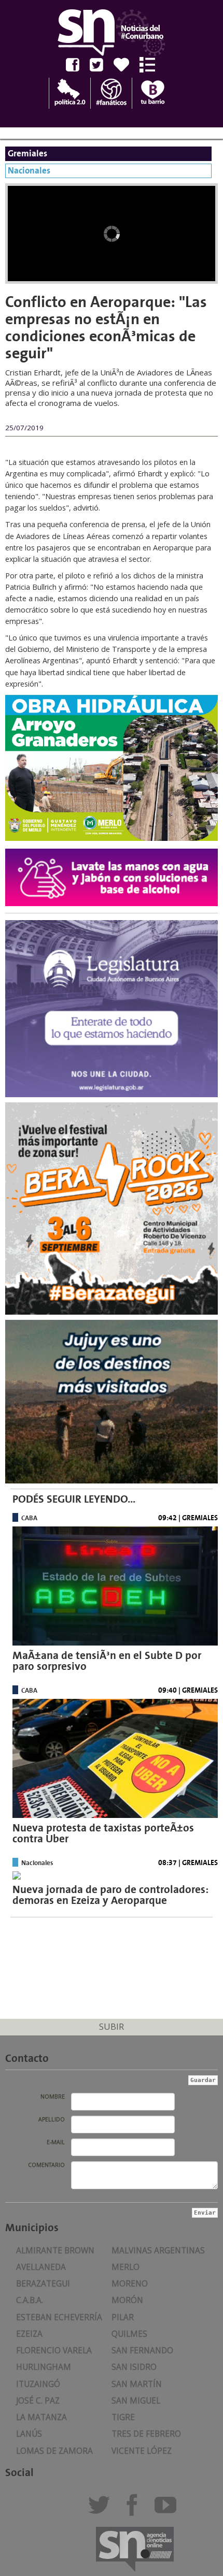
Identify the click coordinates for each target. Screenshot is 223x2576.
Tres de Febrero (146, 2434)
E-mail (56, 2142)
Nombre (53, 2097)
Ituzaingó (38, 2384)
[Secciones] (151, 65)
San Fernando (142, 2351)
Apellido (52, 2119)
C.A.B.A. (30, 2300)
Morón (127, 2300)
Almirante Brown (55, 2251)
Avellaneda (41, 2267)
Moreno (130, 2284)
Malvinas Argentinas (158, 2251)
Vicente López (142, 2451)
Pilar (123, 2317)
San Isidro (134, 2367)
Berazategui (43, 2284)
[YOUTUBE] (168, 2509)
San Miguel (136, 2401)
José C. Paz (38, 2401)
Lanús (29, 2434)
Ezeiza (29, 2334)
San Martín (137, 2384)
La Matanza (41, 2417)
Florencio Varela (54, 2351)
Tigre (123, 2417)
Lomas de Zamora (54, 2451)
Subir (112, 2026)
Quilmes (129, 2334)
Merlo (126, 2267)
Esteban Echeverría (59, 2317)
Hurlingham (44, 2367)
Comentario (46, 2165)
